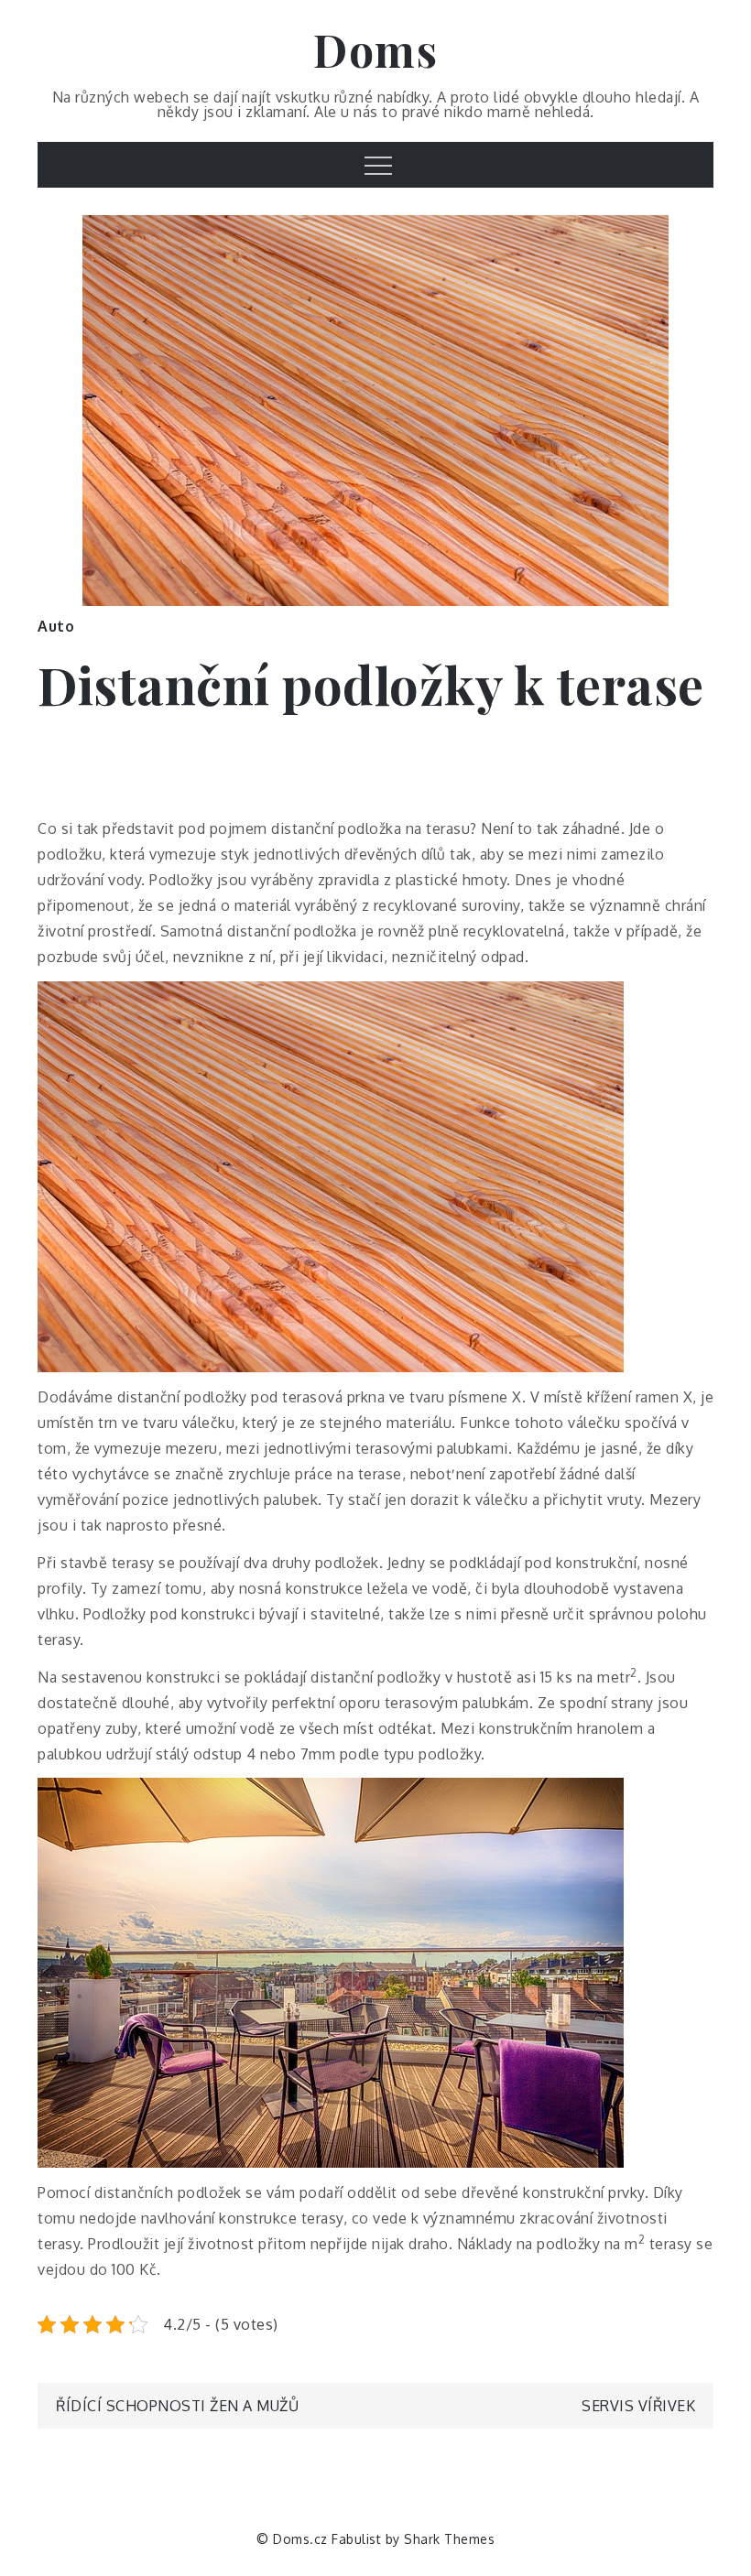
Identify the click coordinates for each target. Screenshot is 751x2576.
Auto (56, 626)
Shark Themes (449, 2539)
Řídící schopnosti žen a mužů (177, 2406)
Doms (375, 49)
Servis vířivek (638, 2406)
